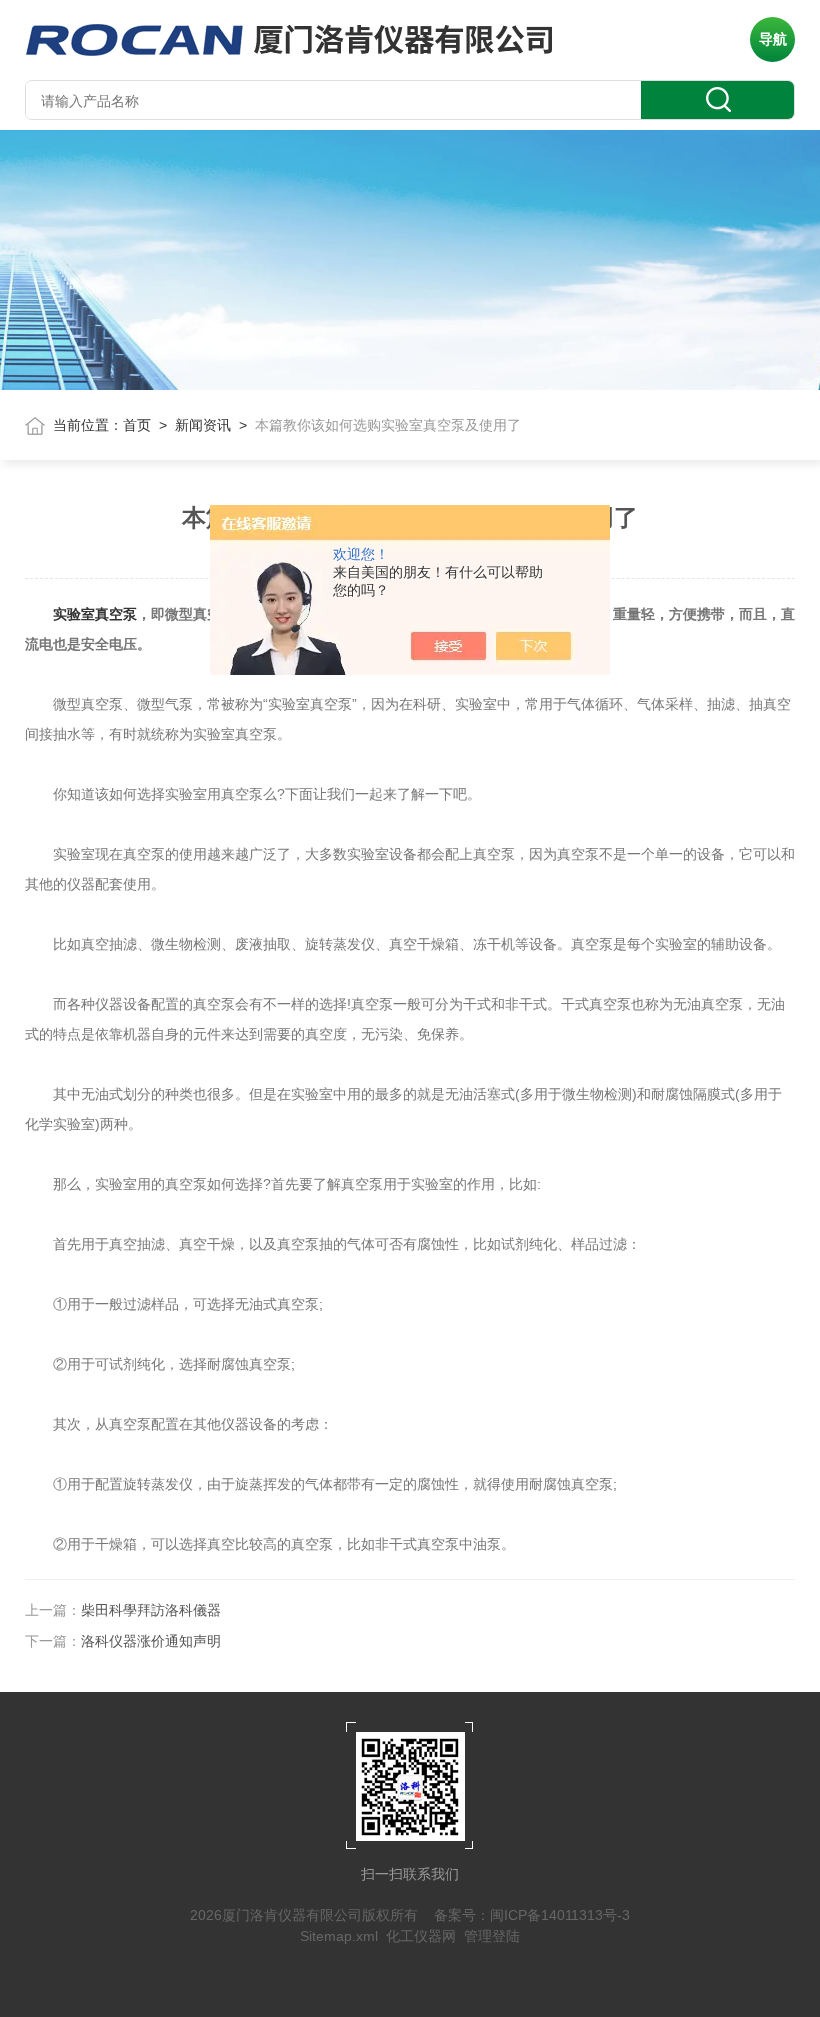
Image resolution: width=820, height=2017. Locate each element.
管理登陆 (492, 1936)
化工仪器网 (421, 1936)
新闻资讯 (203, 425)
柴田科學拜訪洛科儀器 (151, 1610)
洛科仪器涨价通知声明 (151, 1641)
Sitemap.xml (339, 1936)
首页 (137, 425)
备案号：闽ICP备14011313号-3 (532, 1915)
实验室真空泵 (95, 614)
